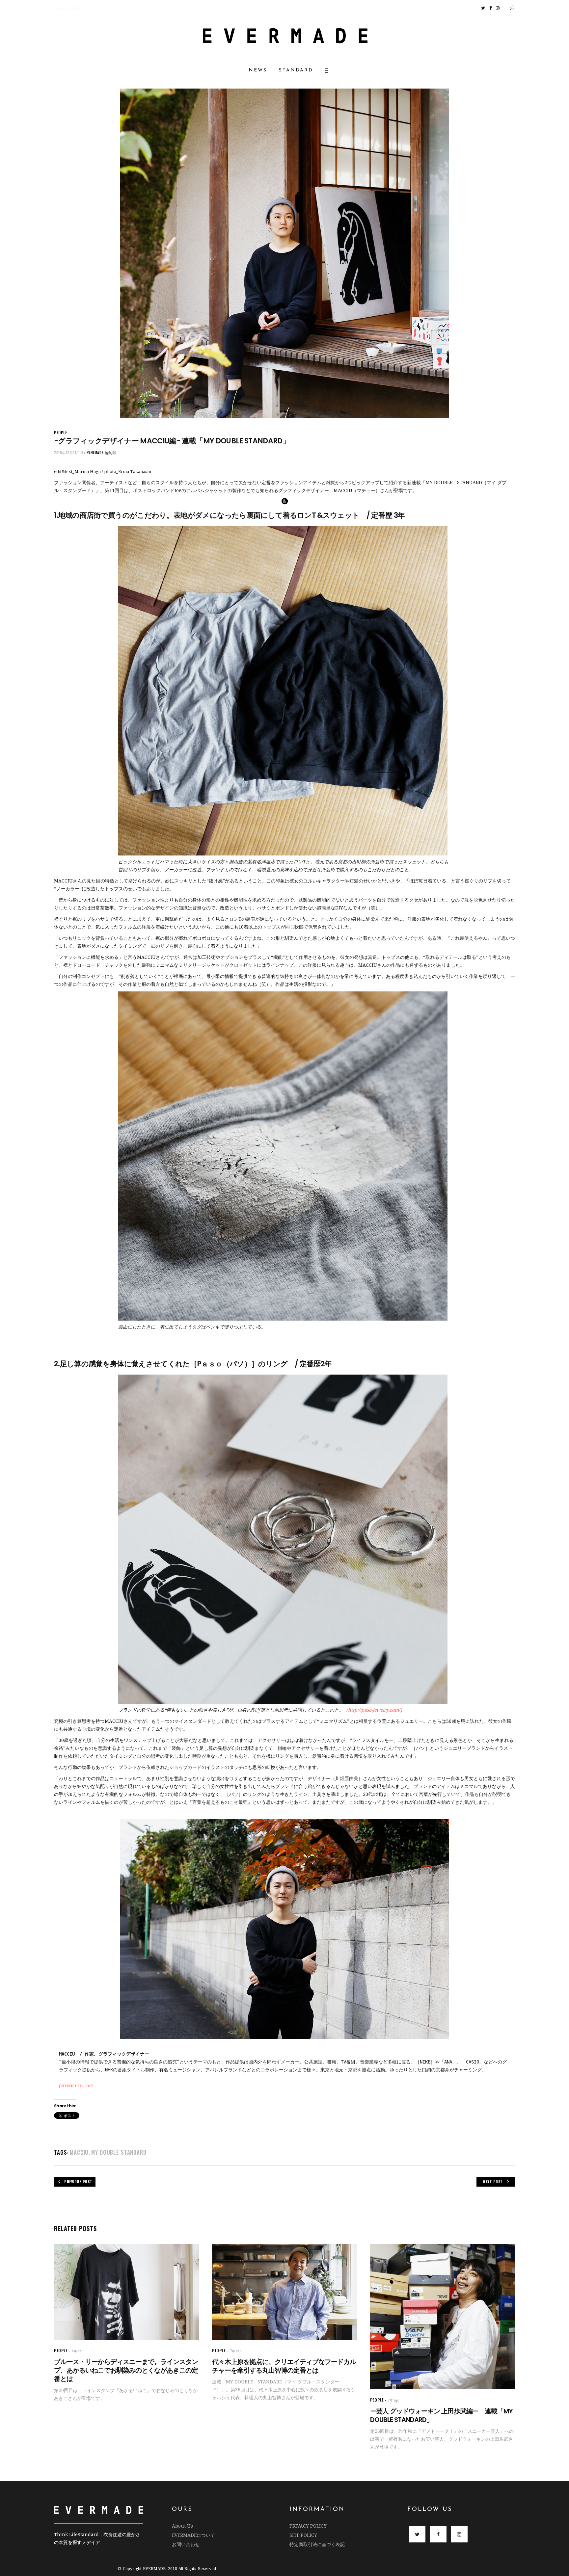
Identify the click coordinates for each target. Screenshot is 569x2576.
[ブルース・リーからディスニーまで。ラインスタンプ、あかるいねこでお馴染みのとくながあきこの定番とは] (126, 2292)
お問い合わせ (186, 2544)
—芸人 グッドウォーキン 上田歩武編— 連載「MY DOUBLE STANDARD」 (441, 2415)
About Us (182, 2526)
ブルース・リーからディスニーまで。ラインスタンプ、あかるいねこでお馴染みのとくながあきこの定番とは (126, 2370)
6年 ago (78, 2351)
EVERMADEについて (193, 2535)
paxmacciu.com (76, 2086)
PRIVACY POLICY (308, 2526)
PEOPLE (61, 432)
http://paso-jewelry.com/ (374, 1710)
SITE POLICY (303, 2535)
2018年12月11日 (67, 453)
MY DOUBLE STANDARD (119, 2152)
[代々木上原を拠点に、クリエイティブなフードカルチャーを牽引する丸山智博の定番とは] (284, 2292)
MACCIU (79, 2152)
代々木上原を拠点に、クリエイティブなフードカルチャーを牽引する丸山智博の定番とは (284, 2366)
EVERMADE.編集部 (101, 453)
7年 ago (236, 2351)
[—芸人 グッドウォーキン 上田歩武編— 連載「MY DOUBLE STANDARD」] (443, 2317)
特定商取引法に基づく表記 (317, 2544)
